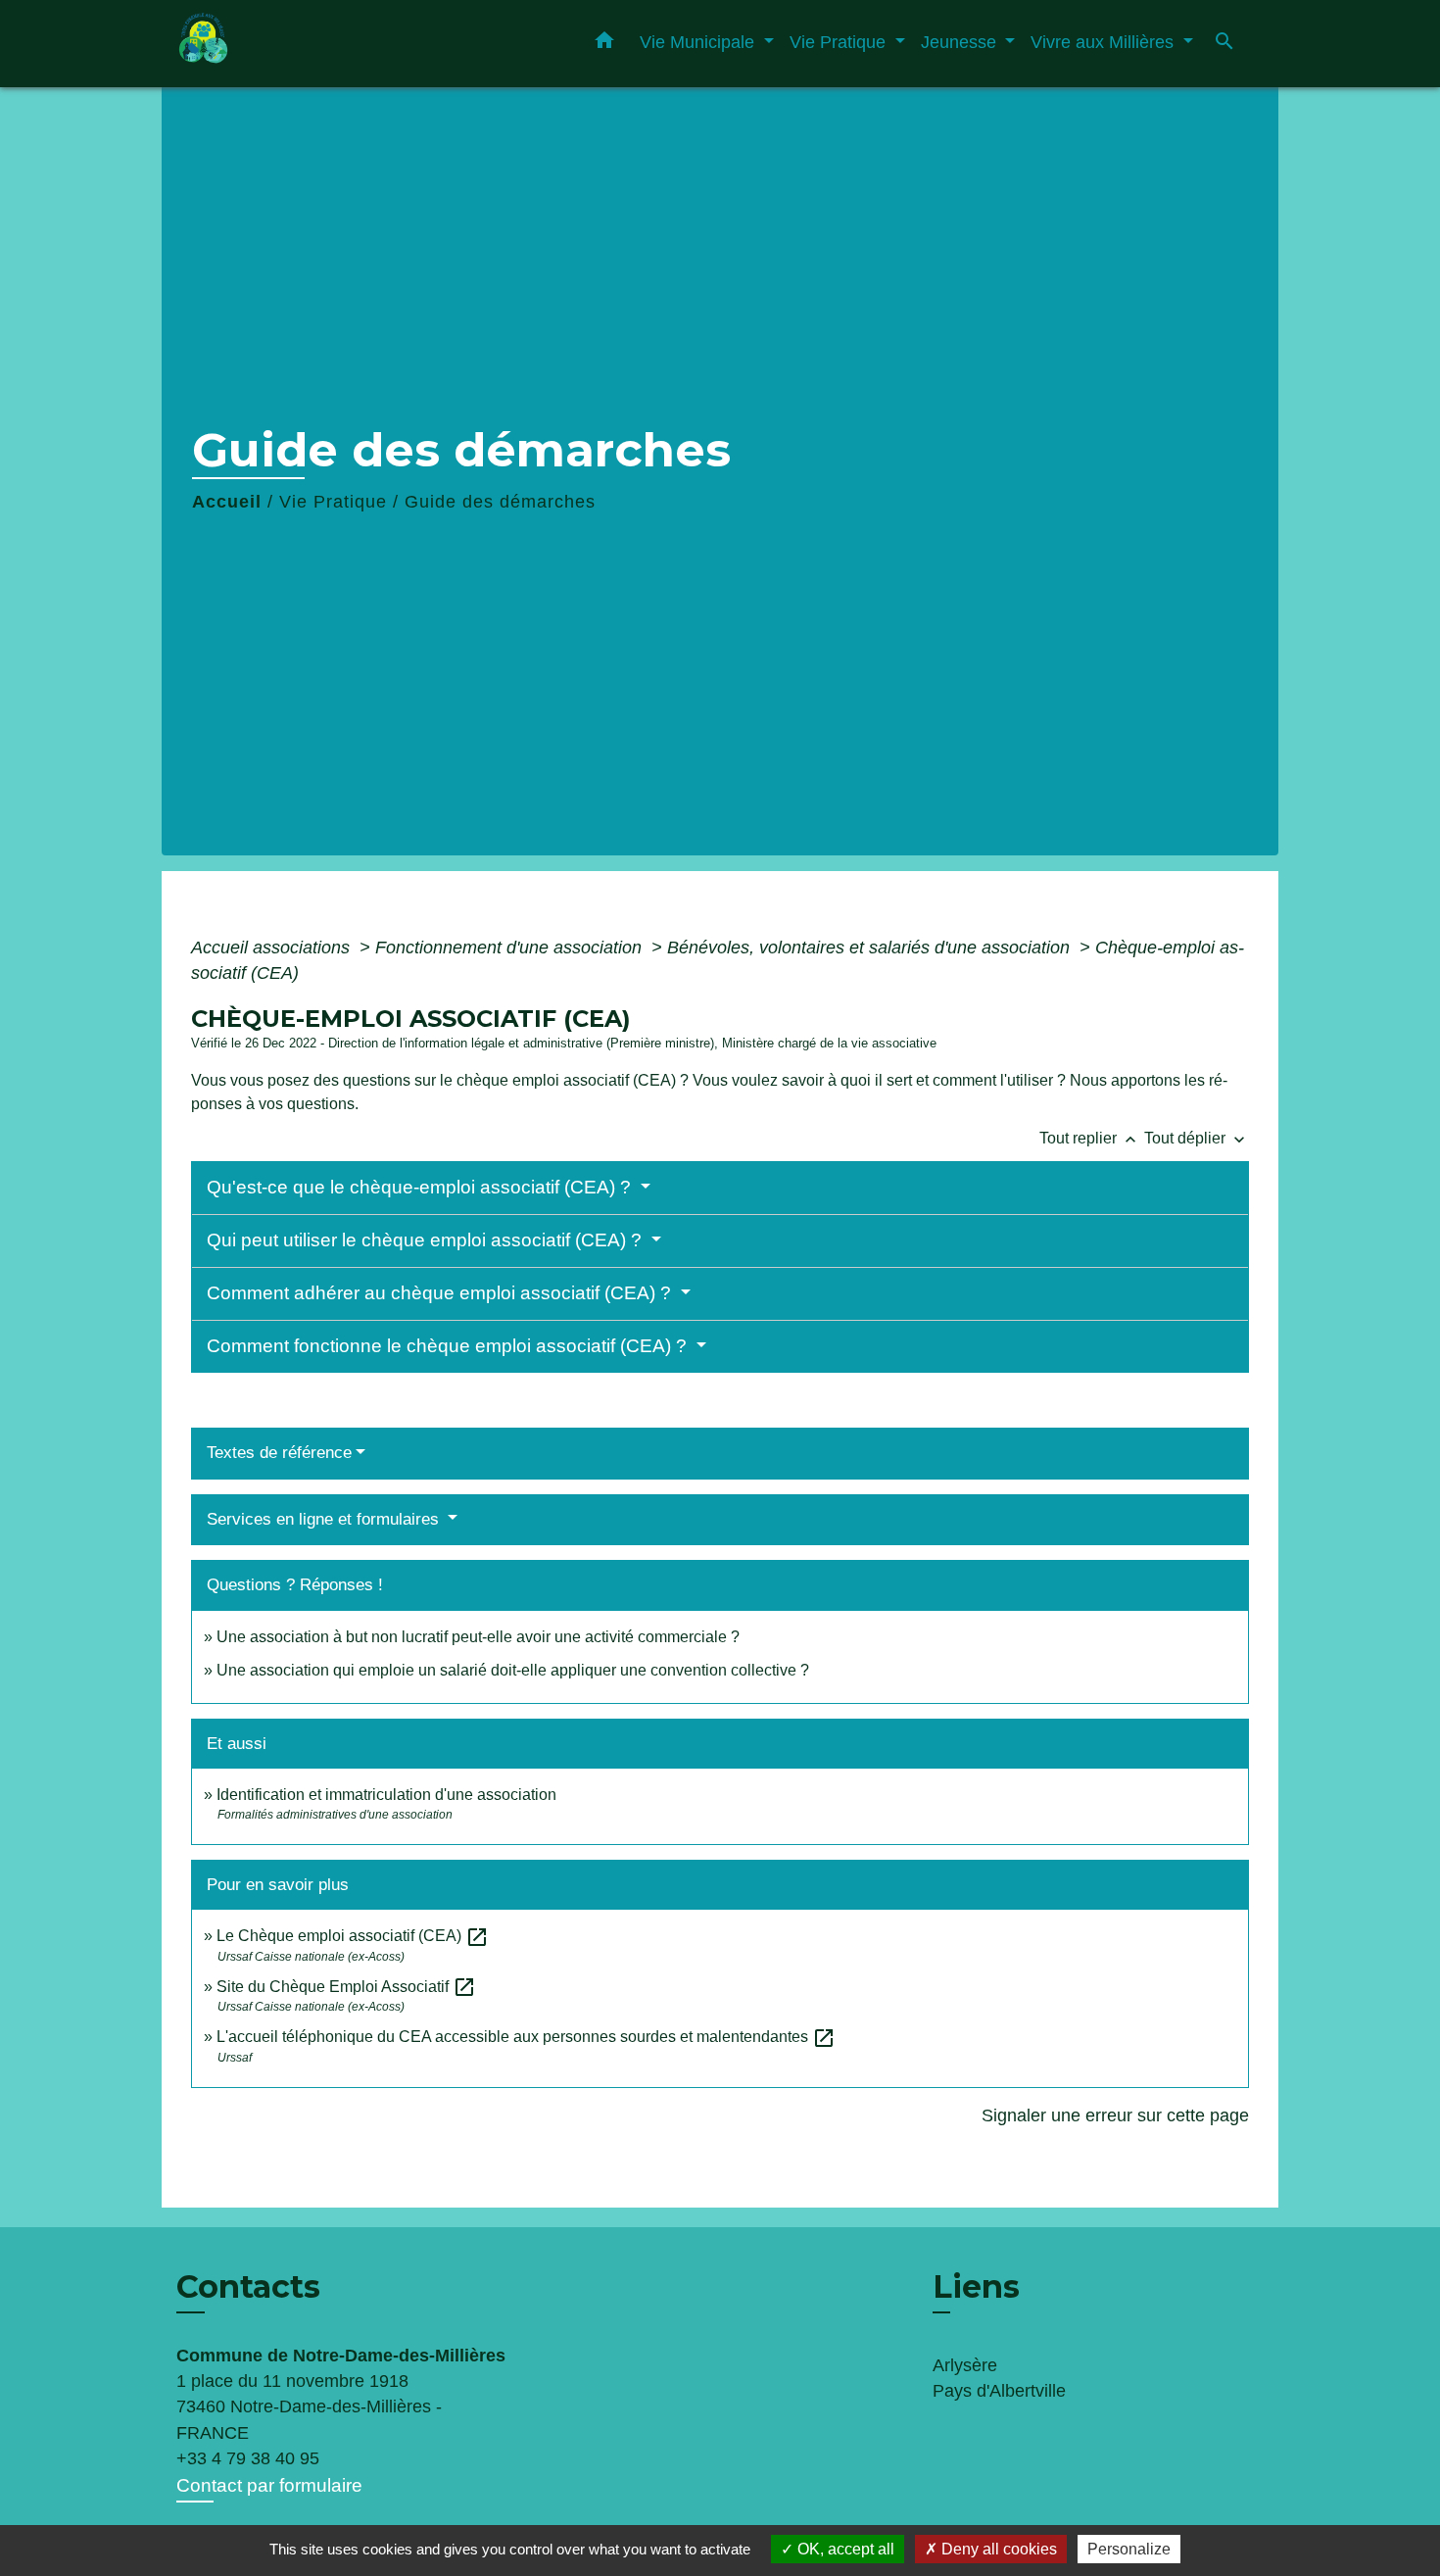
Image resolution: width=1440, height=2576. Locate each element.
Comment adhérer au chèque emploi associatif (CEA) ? (441, 1293)
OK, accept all (844, 2549)
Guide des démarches (500, 502)
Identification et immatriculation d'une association (386, 1795)
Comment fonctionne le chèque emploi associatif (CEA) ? (449, 1346)
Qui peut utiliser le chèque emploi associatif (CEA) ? (427, 1240)
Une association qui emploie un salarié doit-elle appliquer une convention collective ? (513, 1670)
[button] (604, 44)
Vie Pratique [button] (840, 42)
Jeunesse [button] (961, 42)
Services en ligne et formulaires (325, 1519)
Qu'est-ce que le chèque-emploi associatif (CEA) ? (421, 1187)
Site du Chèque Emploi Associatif (346, 1987)
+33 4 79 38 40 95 (248, 2458)
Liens (976, 2286)
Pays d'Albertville (999, 2391)
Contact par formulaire (269, 2485)
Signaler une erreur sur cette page (1115, 2115)
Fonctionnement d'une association (511, 948)
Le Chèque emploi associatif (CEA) (353, 1936)
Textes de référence (279, 1453)
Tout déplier (1197, 1138)
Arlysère (965, 2365)
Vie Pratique (333, 502)
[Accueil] (299, 44)
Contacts (248, 2287)
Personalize (1129, 2549)
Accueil (227, 502)
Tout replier (1090, 1138)
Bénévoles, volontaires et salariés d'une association (871, 948)
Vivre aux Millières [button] (1104, 42)
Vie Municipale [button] (699, 42)
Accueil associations (273, 948)
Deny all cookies (997, 2549)
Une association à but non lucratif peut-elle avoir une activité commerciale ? (478, 1637)
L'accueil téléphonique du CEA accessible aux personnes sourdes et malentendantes (526, 2037)
